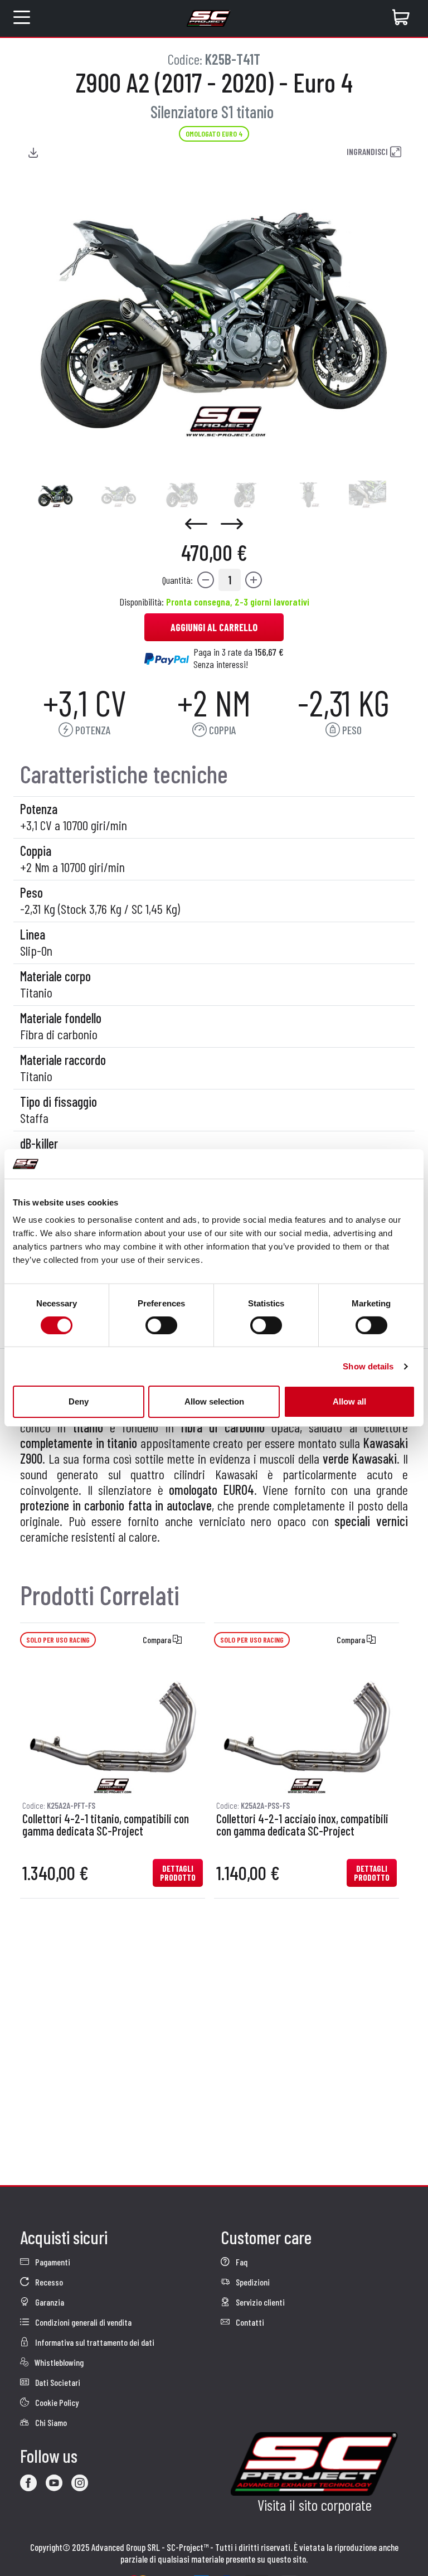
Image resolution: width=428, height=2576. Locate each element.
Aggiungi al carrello (214, 627)
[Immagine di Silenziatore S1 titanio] (55, 495)
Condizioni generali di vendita (82, 2322)
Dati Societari (57, 2382)
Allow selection (214, 1401)
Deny (79, 1401)
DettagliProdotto (178, 1873)
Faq (241, 2262)
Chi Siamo (50, 2422)
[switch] (161, 1325)
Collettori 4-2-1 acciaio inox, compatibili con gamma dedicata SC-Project (302, 1825)
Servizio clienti (259, 2302)
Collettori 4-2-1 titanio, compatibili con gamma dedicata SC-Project (106, 1825)
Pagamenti (52, 2262)
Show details (368, 1366)
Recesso (48, 2282)
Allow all (349, 1401)
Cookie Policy (56, 2402)
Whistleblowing (58, 2362)
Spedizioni (252, 2282)
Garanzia (49, 2302)
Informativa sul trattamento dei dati (94, 2342)
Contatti (249, 2322)
